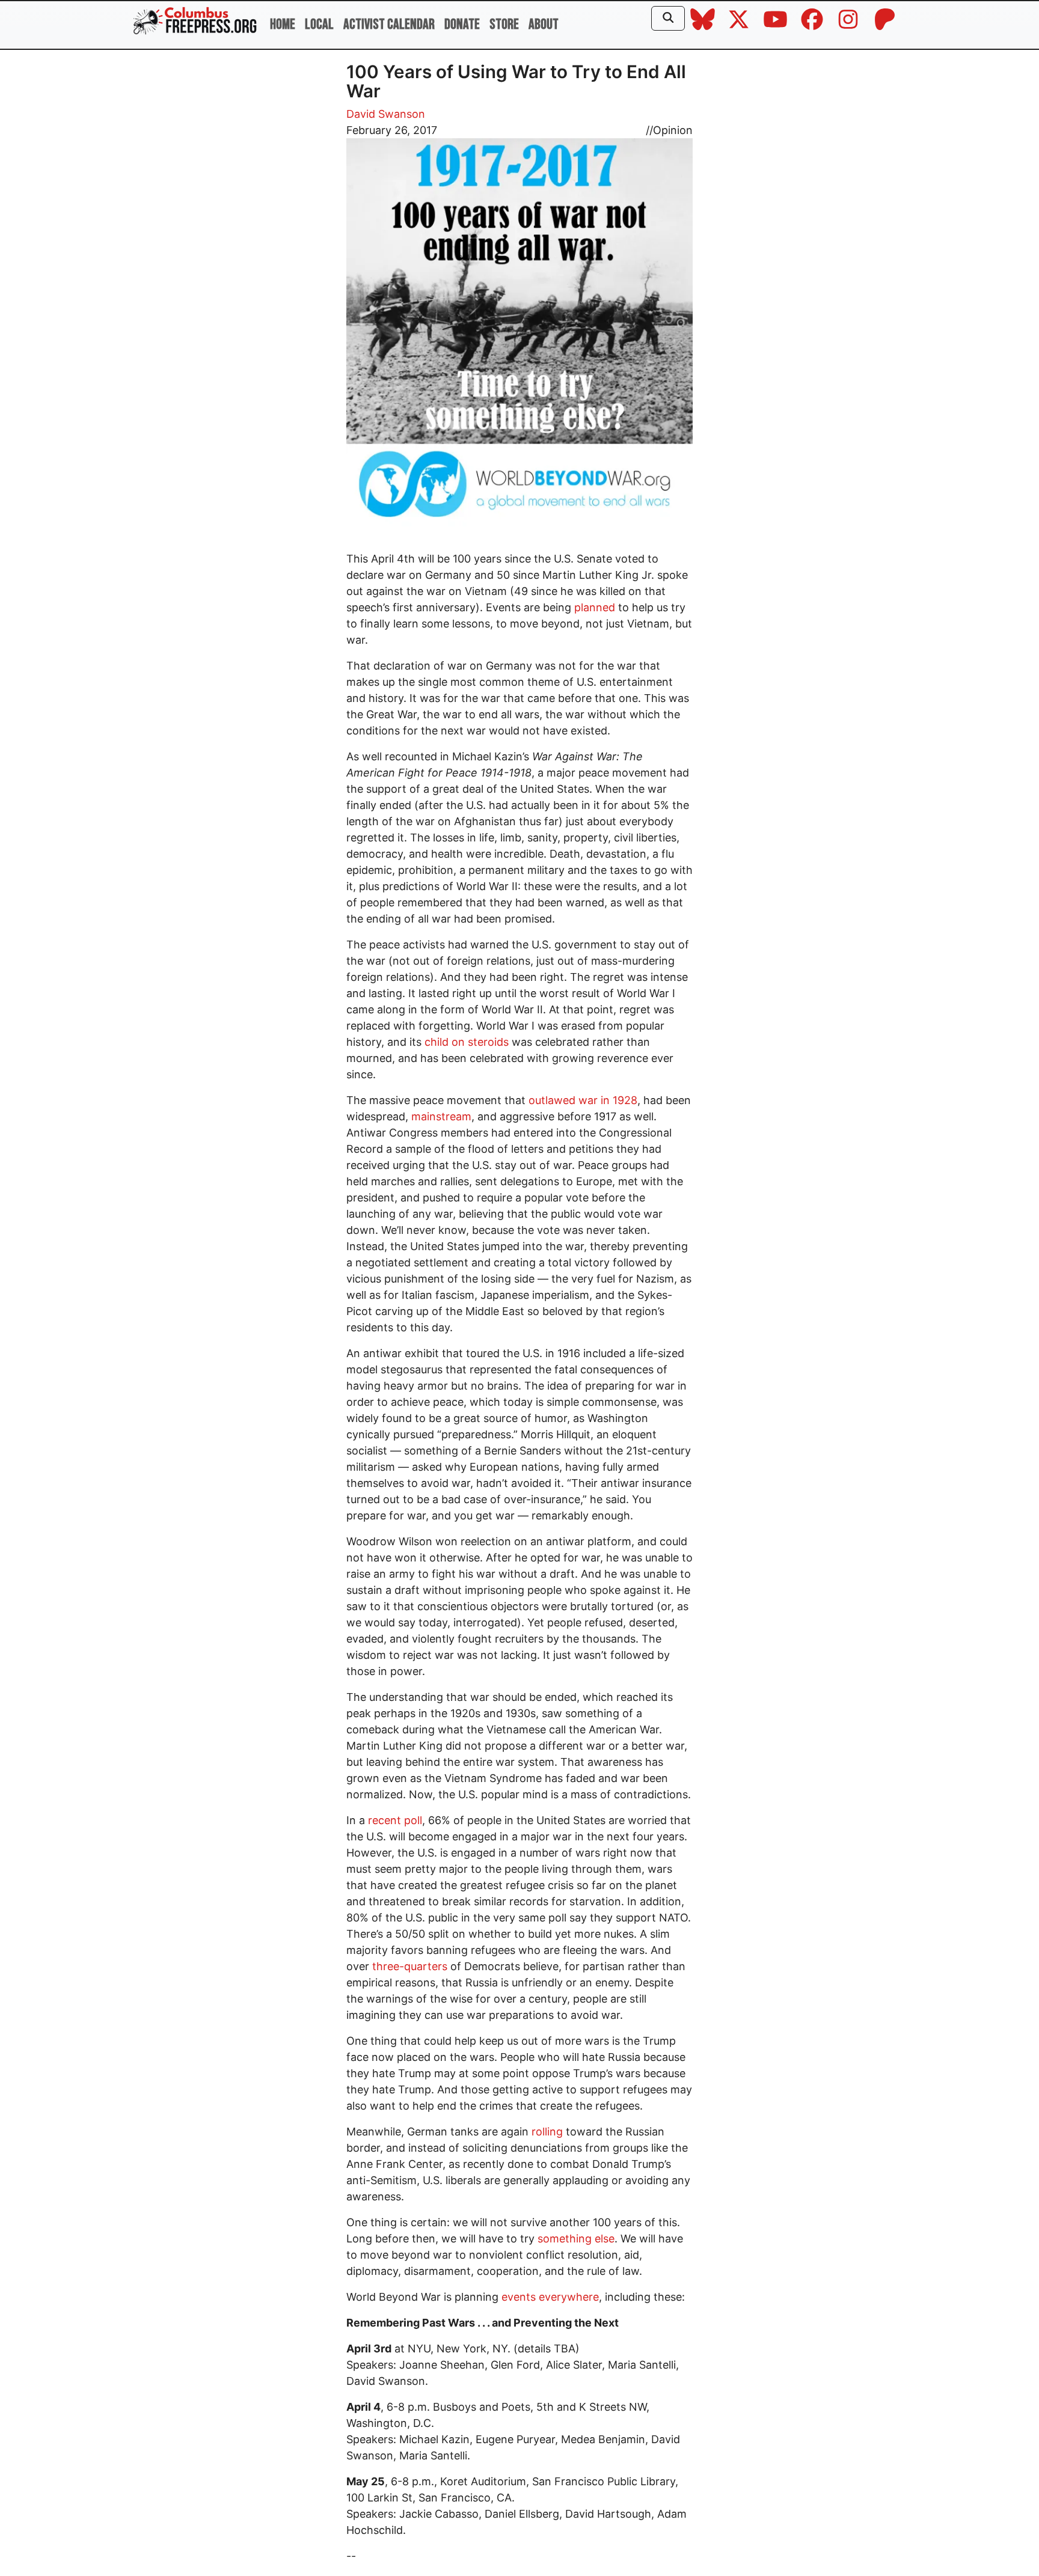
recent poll (395, 1820)
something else (576, 2239)
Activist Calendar (389, 24)
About (544, 24)
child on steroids (467, 1042)
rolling (547, 2132)
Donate (462, 24)
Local (319, 24)
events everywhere (550, 2297)
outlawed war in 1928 (583, 1100)
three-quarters (410, 1966)
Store (504, 24)
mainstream (441, 1116)
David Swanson (386, 114)
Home (283, 24)
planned (595, 607)
